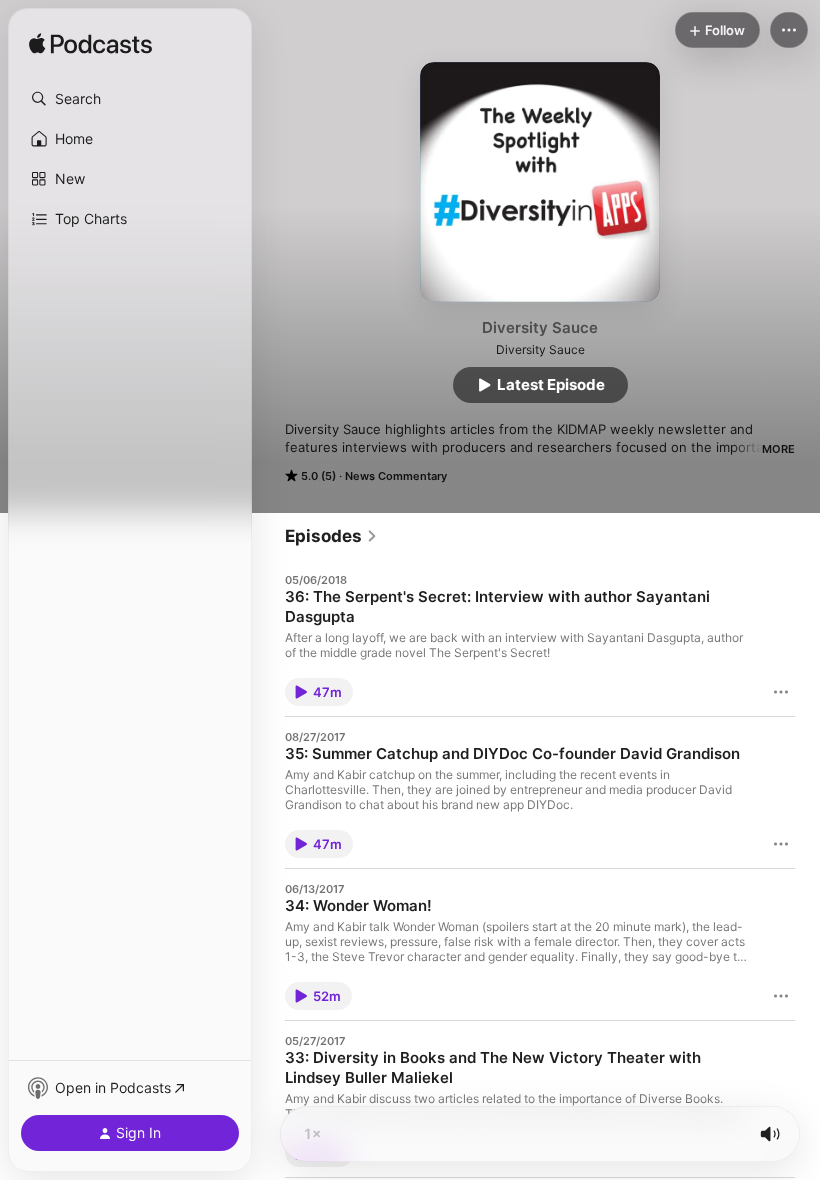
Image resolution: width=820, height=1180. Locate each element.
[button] (130, 99)
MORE (778, 449)
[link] (331, 536)
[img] (90, 45)
